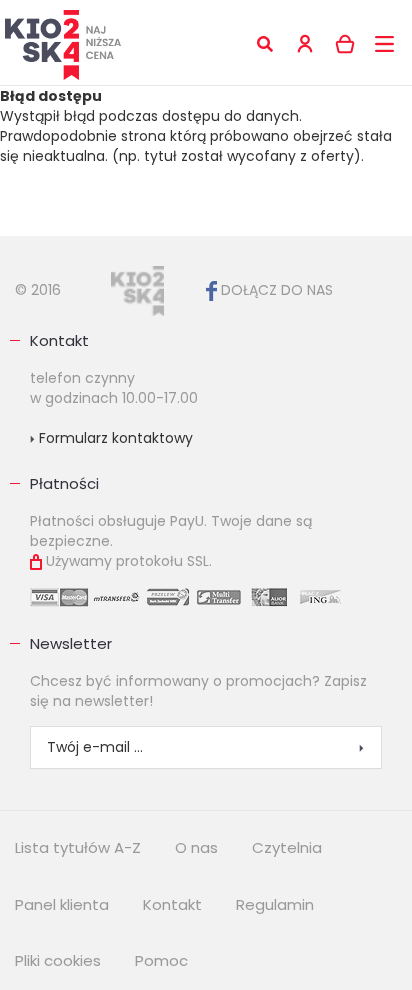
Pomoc (161, 960)
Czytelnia (287, 847)
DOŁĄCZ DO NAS (275, 290)
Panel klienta (62, 904)
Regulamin (275, 904)
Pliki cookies (58, 960)
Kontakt (59, 340)
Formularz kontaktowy (114, 438)
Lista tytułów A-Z (78, 847)
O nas (196, 847)
